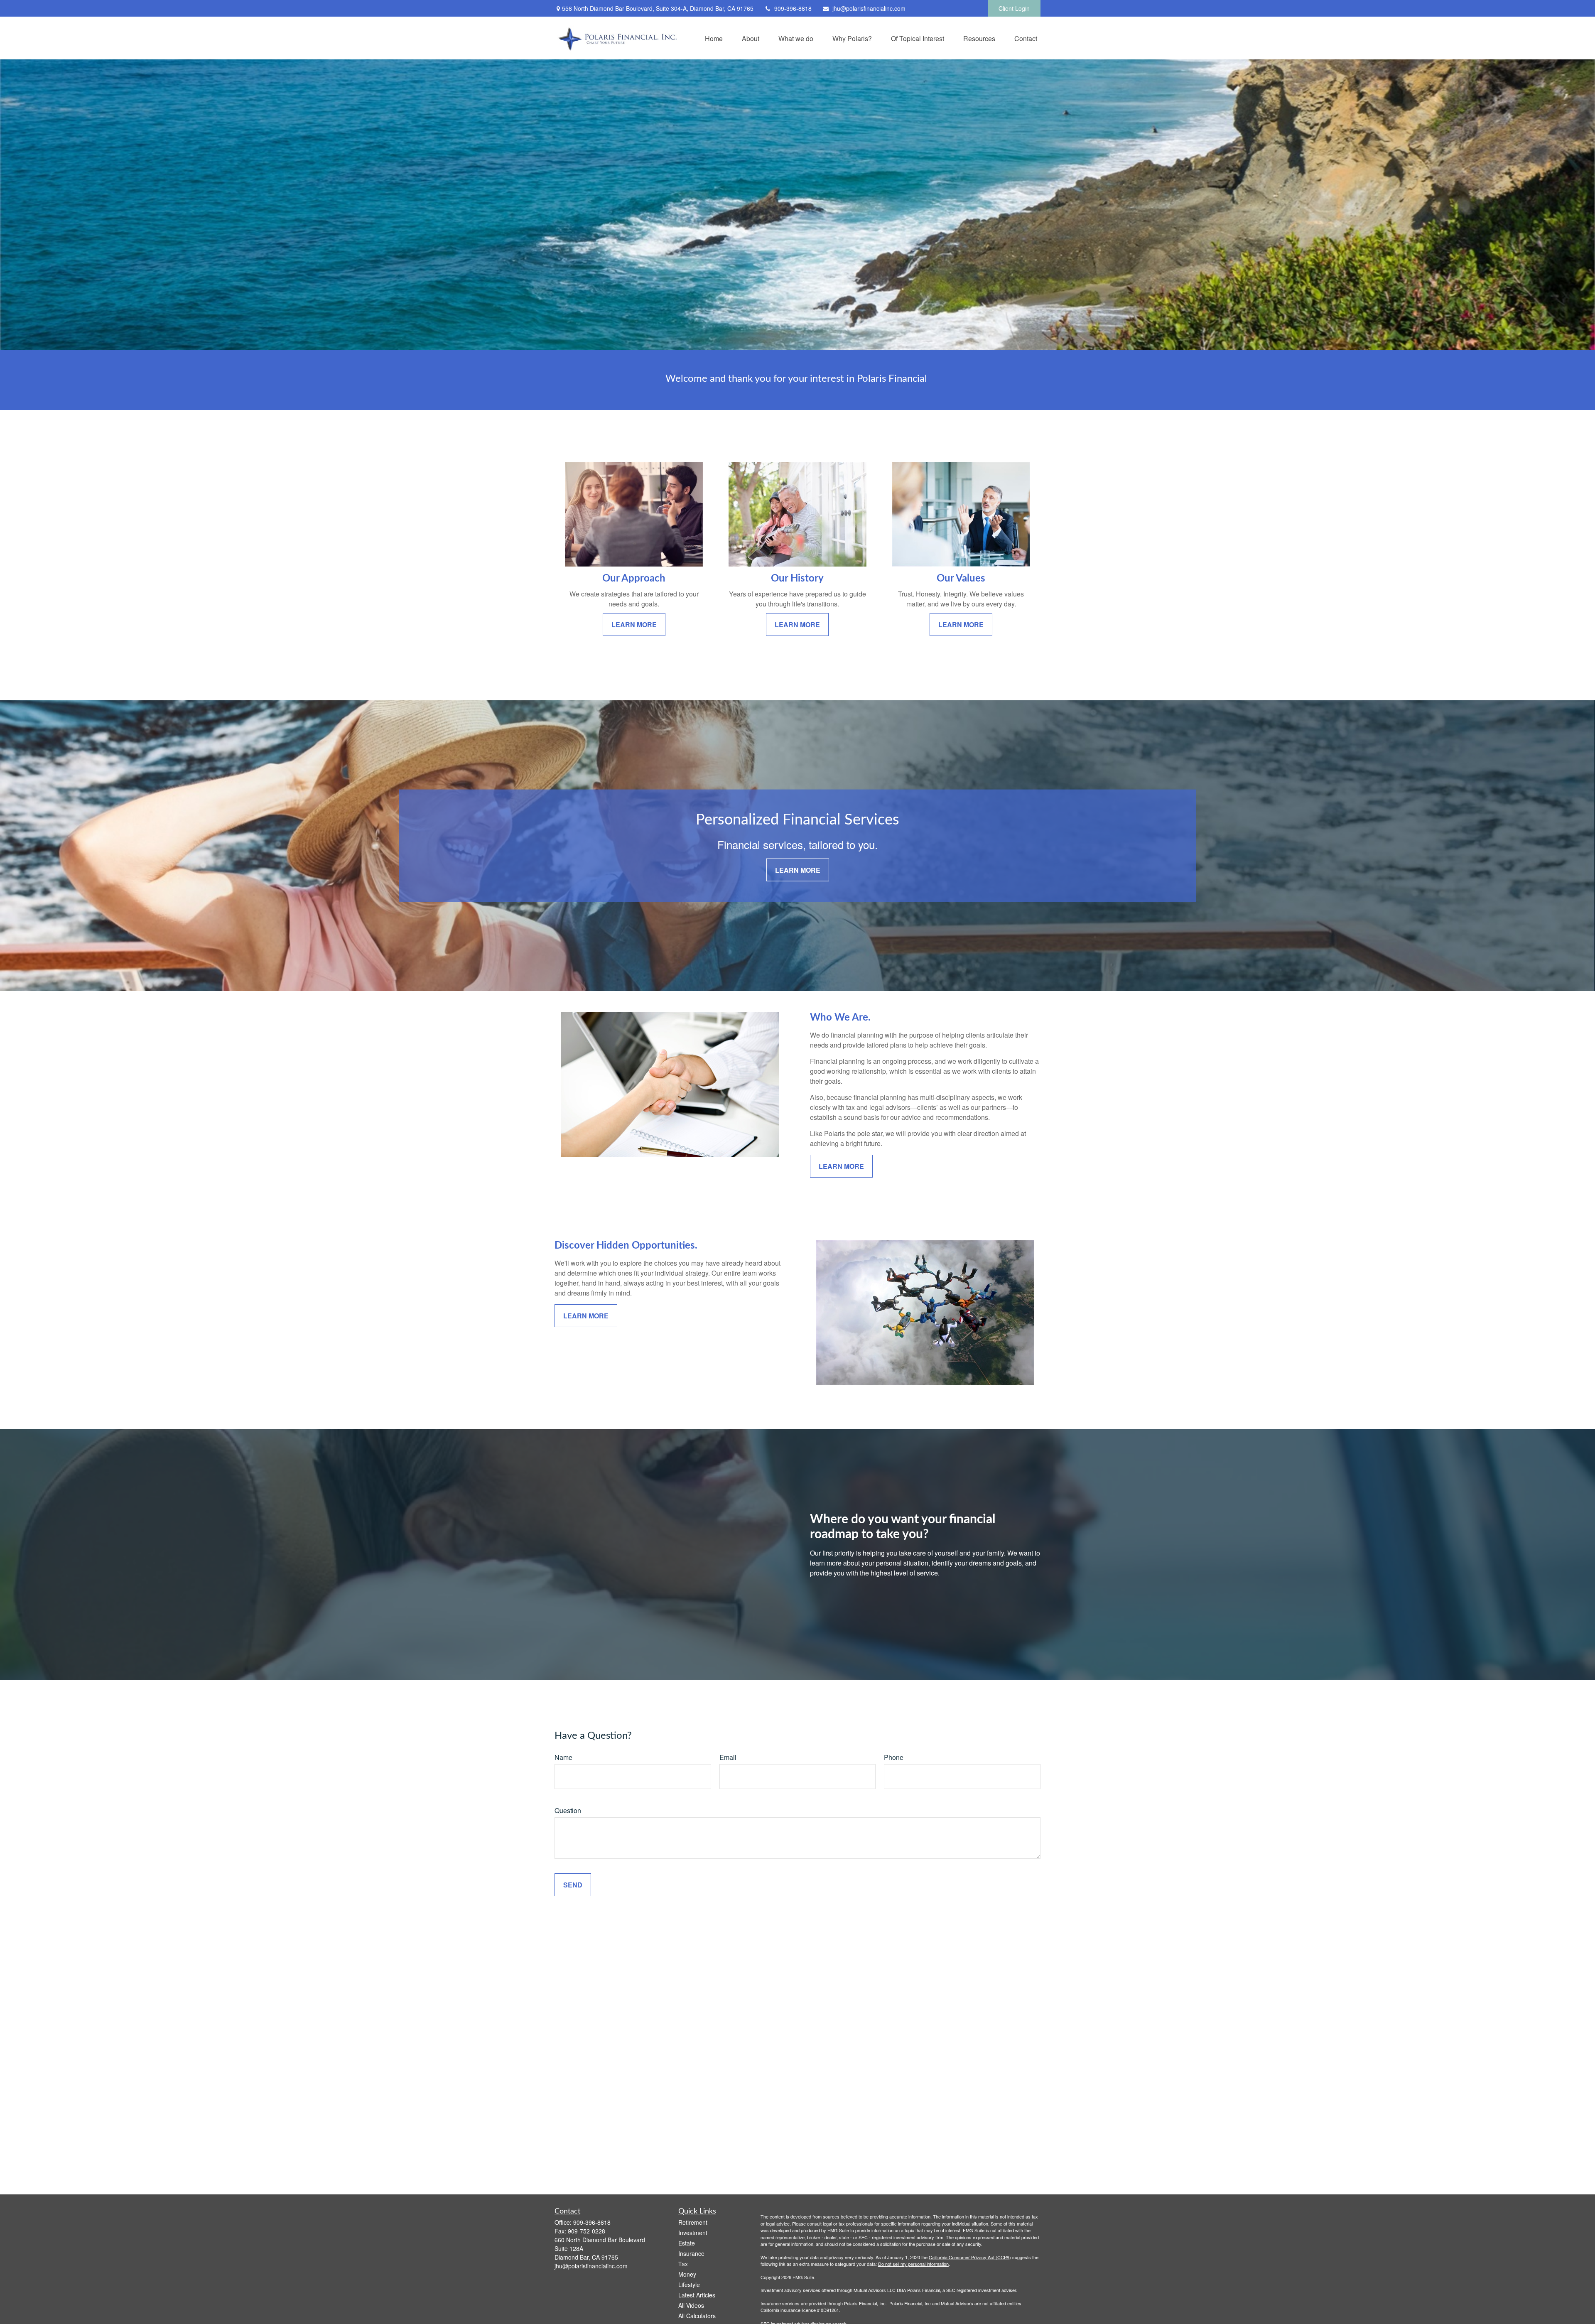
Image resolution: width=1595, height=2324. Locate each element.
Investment (693, 2233)
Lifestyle (689, 2285)
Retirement (693, 2222)
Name (563, 1757)
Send (573, 1885)
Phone (894, 1757)
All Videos (691, 2305)
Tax (683, 2264)
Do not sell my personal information (913, 2264)
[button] (714, 38)
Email (728, 1757)
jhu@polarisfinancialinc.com (869, 8)
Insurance (691, 2253)
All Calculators (697, 2316)
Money (687, 2274)
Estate (687, 2243)
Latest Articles (697, 2295)
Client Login (1014, 8)
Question (568, 1810)
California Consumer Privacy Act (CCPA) (970, 2257)
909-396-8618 (793, 8)
